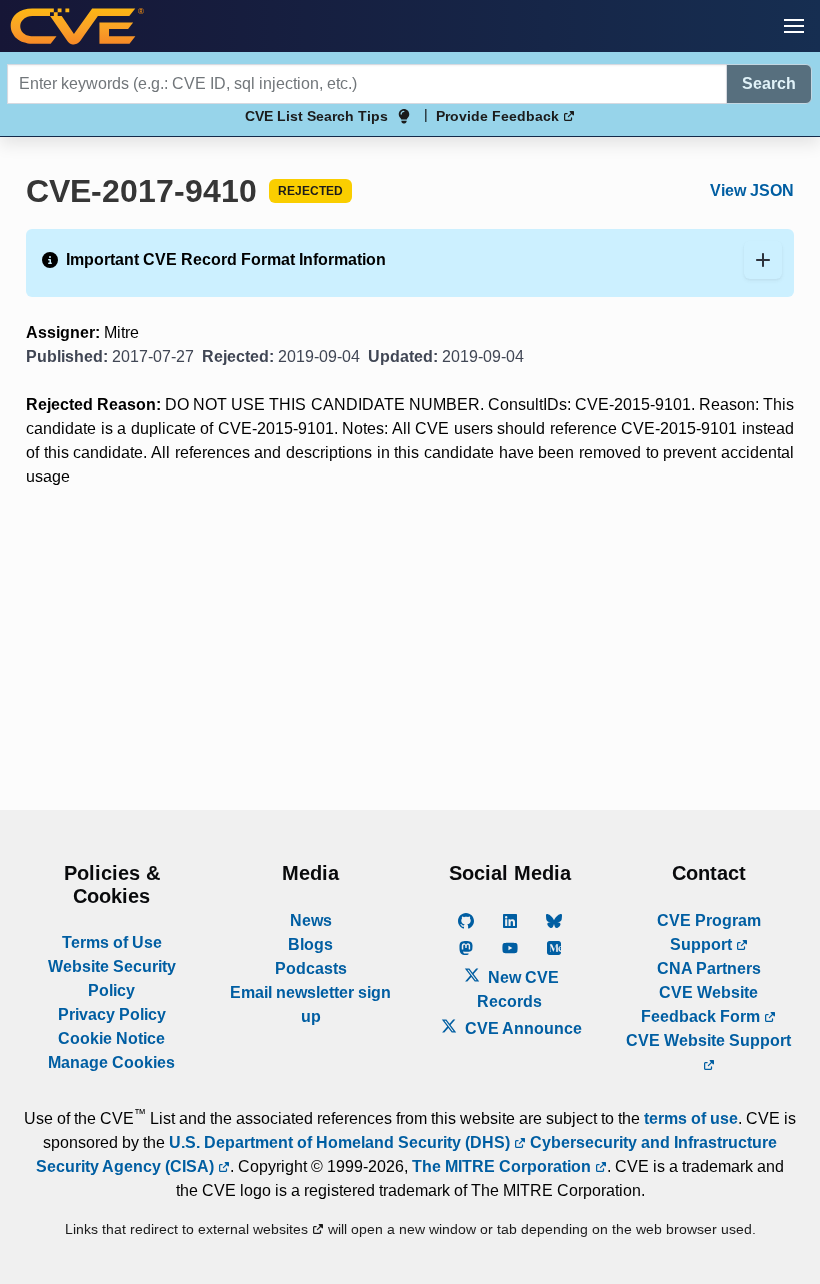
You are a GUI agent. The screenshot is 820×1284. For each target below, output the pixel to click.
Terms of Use (112, 942)
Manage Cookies (111, 1062)
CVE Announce (521, 1028)
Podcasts (311, 968)
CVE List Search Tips (316, 116)
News (311, 920)
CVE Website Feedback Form (702, 1004)
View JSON (752, 190)
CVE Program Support (709, 932)
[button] (794, 26)
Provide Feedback (499, 116)
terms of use (691, 1118)
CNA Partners (709, 968)
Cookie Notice (111, 1038)
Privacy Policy (112, 1014)
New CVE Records (518, 989)
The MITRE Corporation (503, 1166)
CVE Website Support (708, 1040)
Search (769, 83)
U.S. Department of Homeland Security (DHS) (341, 1142)
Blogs (310, 944)
